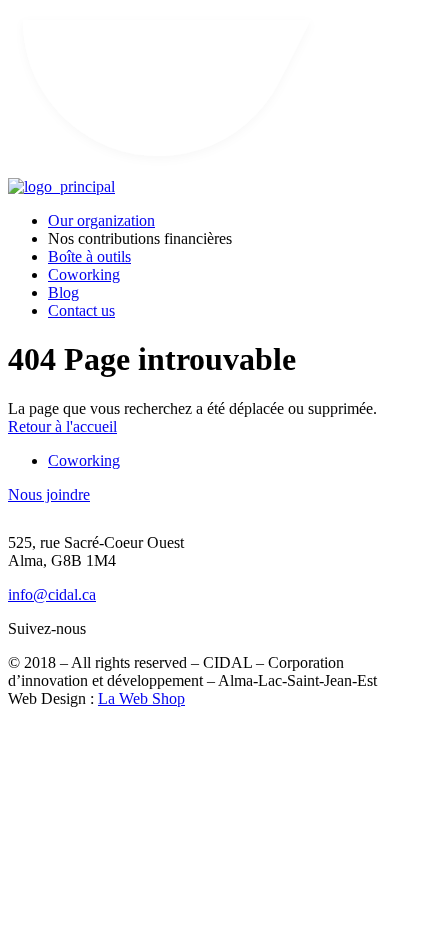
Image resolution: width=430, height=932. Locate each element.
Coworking (84, 274)
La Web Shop (141, 698)
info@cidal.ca (52, 594)
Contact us (81, 310)
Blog (63, 292)
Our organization (101, 220)
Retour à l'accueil (62, 426)
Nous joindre (49, 494)
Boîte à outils (89, 256)
